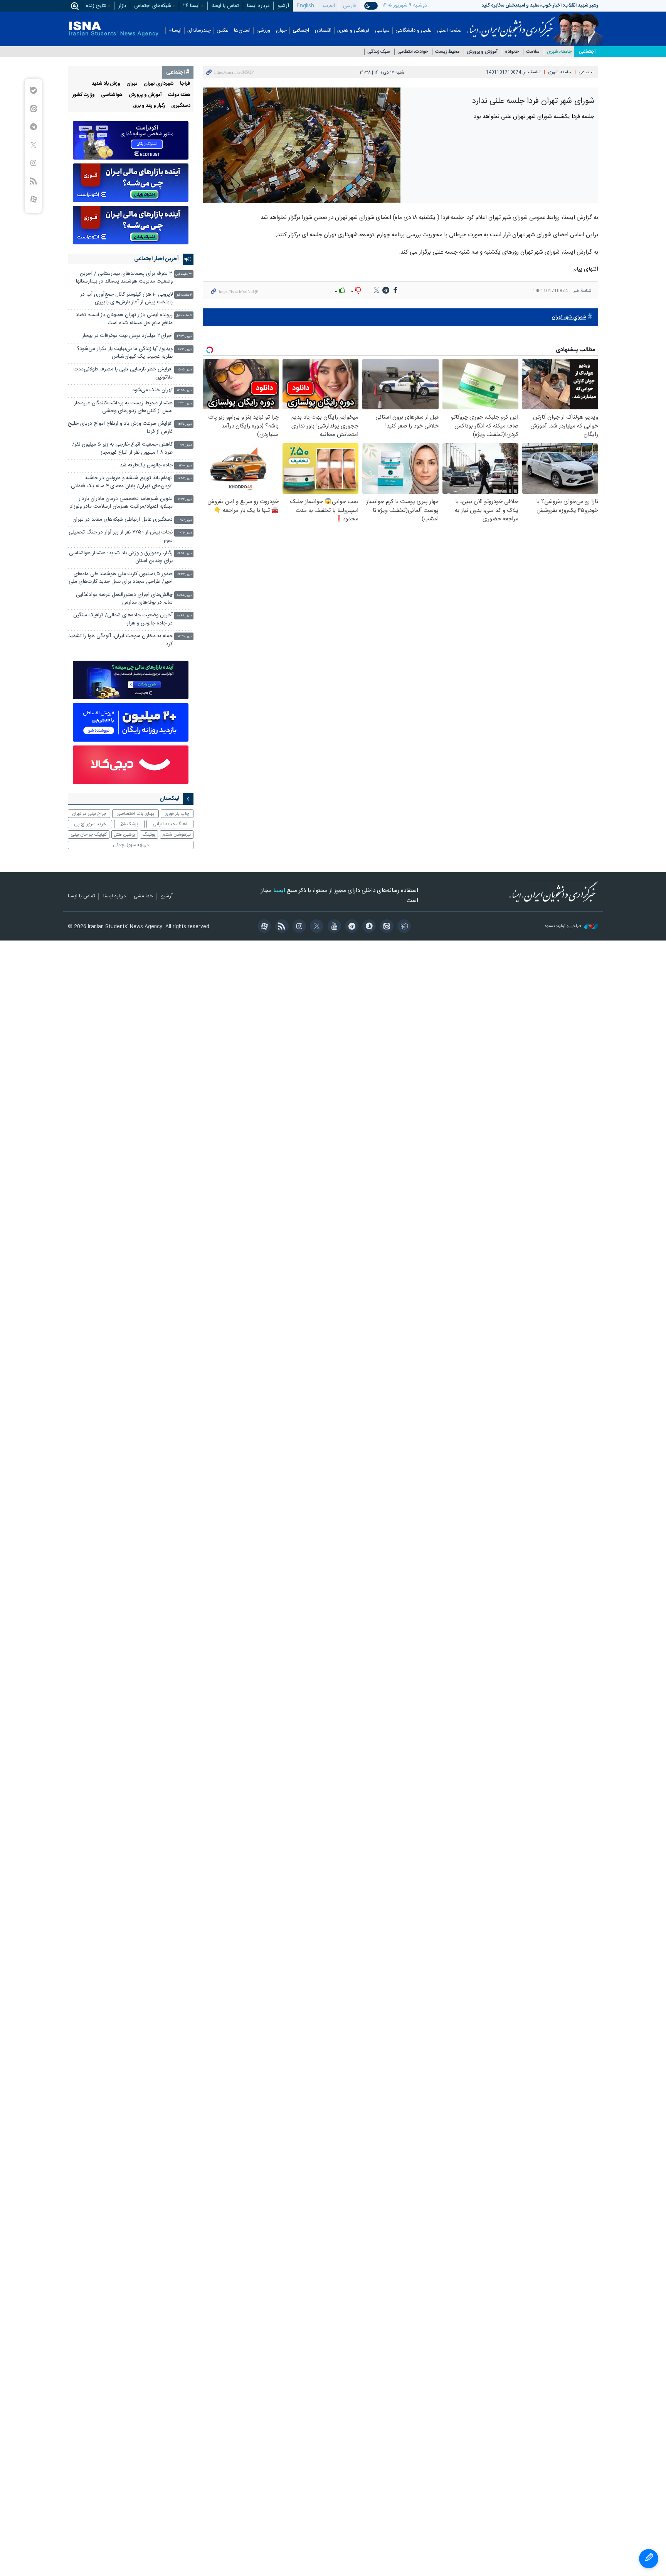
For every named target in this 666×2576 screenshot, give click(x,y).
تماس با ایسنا (225, 6)
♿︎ (649, 2559)
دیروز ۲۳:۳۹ (184, 336)
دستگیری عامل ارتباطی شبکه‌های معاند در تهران (123, 520)
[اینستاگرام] (298, 927)
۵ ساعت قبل (184, 315)
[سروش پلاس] (368, 927)
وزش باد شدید (106, 84)
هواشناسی (112, 95)
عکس (222, 31)
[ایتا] (385, 927)
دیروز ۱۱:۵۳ (185, 479)
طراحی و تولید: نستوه (564, 926)
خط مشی (143, 897)
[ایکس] (315, 927)
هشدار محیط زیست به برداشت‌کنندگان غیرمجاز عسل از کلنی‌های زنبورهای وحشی (123, 407)
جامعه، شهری (559, 52)
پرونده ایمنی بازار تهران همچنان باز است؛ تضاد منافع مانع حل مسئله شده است (124, 319)
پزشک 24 (129, 824)
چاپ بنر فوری (177, 814)
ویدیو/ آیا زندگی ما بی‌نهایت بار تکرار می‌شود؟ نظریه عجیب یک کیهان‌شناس (125, 353)
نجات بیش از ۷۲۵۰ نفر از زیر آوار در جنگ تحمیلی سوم (121, 536)
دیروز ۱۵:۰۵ (185, 370)
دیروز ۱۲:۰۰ (185, 466)
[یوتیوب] (333, 927)
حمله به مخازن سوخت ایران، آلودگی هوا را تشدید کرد (120, 640)
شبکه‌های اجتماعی (153, 6)
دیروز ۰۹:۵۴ (185, 554)
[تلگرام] (351, 927)
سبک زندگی (379, 52)
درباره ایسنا (258, 6)
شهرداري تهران (159, 84)
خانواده (512, 52)
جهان (281, 31)
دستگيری (181, 106)
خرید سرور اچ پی (90, 824)
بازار (122, 6)
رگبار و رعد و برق (149, 106)
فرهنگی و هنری (353, 31)
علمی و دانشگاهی (413, 31)
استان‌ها (242, 31)
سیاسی (382, 31)
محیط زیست (447, 52)
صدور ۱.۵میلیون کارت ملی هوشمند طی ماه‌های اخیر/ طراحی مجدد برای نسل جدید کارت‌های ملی (121, 578)
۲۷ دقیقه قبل (184, 274)
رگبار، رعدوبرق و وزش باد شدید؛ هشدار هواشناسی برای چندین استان (121, 557)
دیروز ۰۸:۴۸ (184, 616)
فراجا (185, 84)
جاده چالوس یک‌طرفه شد (146, 465)
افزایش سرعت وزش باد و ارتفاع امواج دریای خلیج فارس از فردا (120, 428)
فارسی (349, 6)
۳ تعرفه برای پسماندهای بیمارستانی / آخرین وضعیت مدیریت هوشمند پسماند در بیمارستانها (124, 278)
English (305, 6)
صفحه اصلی (449, 31)
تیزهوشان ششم (177, 835)
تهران (132, 84)
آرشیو (283, 6)
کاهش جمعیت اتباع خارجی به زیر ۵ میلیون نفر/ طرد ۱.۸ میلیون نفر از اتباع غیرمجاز (122, 448)
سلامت (533, 52)
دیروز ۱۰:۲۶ (185, 533)
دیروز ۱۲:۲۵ (185, 424)
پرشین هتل (124, 835)
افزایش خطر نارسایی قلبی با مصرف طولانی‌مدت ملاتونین (123, 373)
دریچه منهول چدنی (131, 845)
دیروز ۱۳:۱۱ (185, 404)
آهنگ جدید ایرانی (170, 824)
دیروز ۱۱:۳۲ (185, 499)
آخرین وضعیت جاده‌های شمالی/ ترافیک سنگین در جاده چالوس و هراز (123, 619)
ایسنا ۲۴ (191, 6)
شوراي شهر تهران (569, 317)
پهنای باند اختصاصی (135, 814)
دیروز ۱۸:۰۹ (185, 349)
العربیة (329, 6)
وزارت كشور (84, 95)
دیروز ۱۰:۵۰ (185, 520)
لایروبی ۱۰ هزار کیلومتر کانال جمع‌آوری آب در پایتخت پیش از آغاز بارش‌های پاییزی (126, 299)
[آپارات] (263, 927)
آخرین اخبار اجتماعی (156, 259)
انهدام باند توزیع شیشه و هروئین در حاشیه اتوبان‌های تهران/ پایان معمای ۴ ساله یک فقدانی (122, 482)
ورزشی (263, 31)
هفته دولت (179, 95)
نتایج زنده (96, 6)
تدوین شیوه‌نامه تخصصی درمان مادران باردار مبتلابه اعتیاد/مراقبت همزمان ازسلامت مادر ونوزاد (121, 503)
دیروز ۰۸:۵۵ (184, 595)
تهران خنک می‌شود (152, 390)
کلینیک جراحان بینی (89, 835)
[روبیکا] (403, 927)
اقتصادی (323, 31)
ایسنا (511, 24)
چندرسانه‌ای (199, 31)
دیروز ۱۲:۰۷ (185, 445)
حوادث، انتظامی (413, 52)
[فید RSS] (280, 927)
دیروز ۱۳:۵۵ (184, 391)
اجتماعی (301, 31)
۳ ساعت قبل (184, 295)
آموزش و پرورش (482, 52)
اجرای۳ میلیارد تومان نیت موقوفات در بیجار (127, 336)
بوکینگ (149, 835)
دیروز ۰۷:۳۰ (185, 637)
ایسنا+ (175, 31)
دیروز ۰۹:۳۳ (185, 575)
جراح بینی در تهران (89, 814)
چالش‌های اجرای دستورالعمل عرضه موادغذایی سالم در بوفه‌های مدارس (124, 599)
